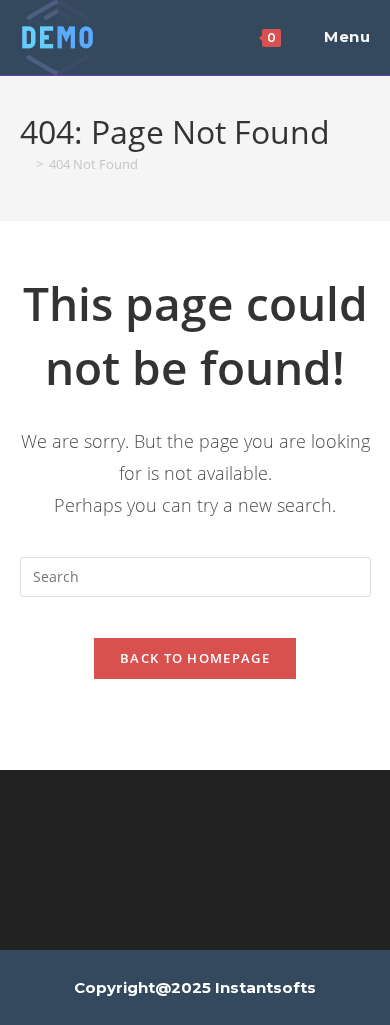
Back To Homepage (195, 658)
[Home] (25, 164)
